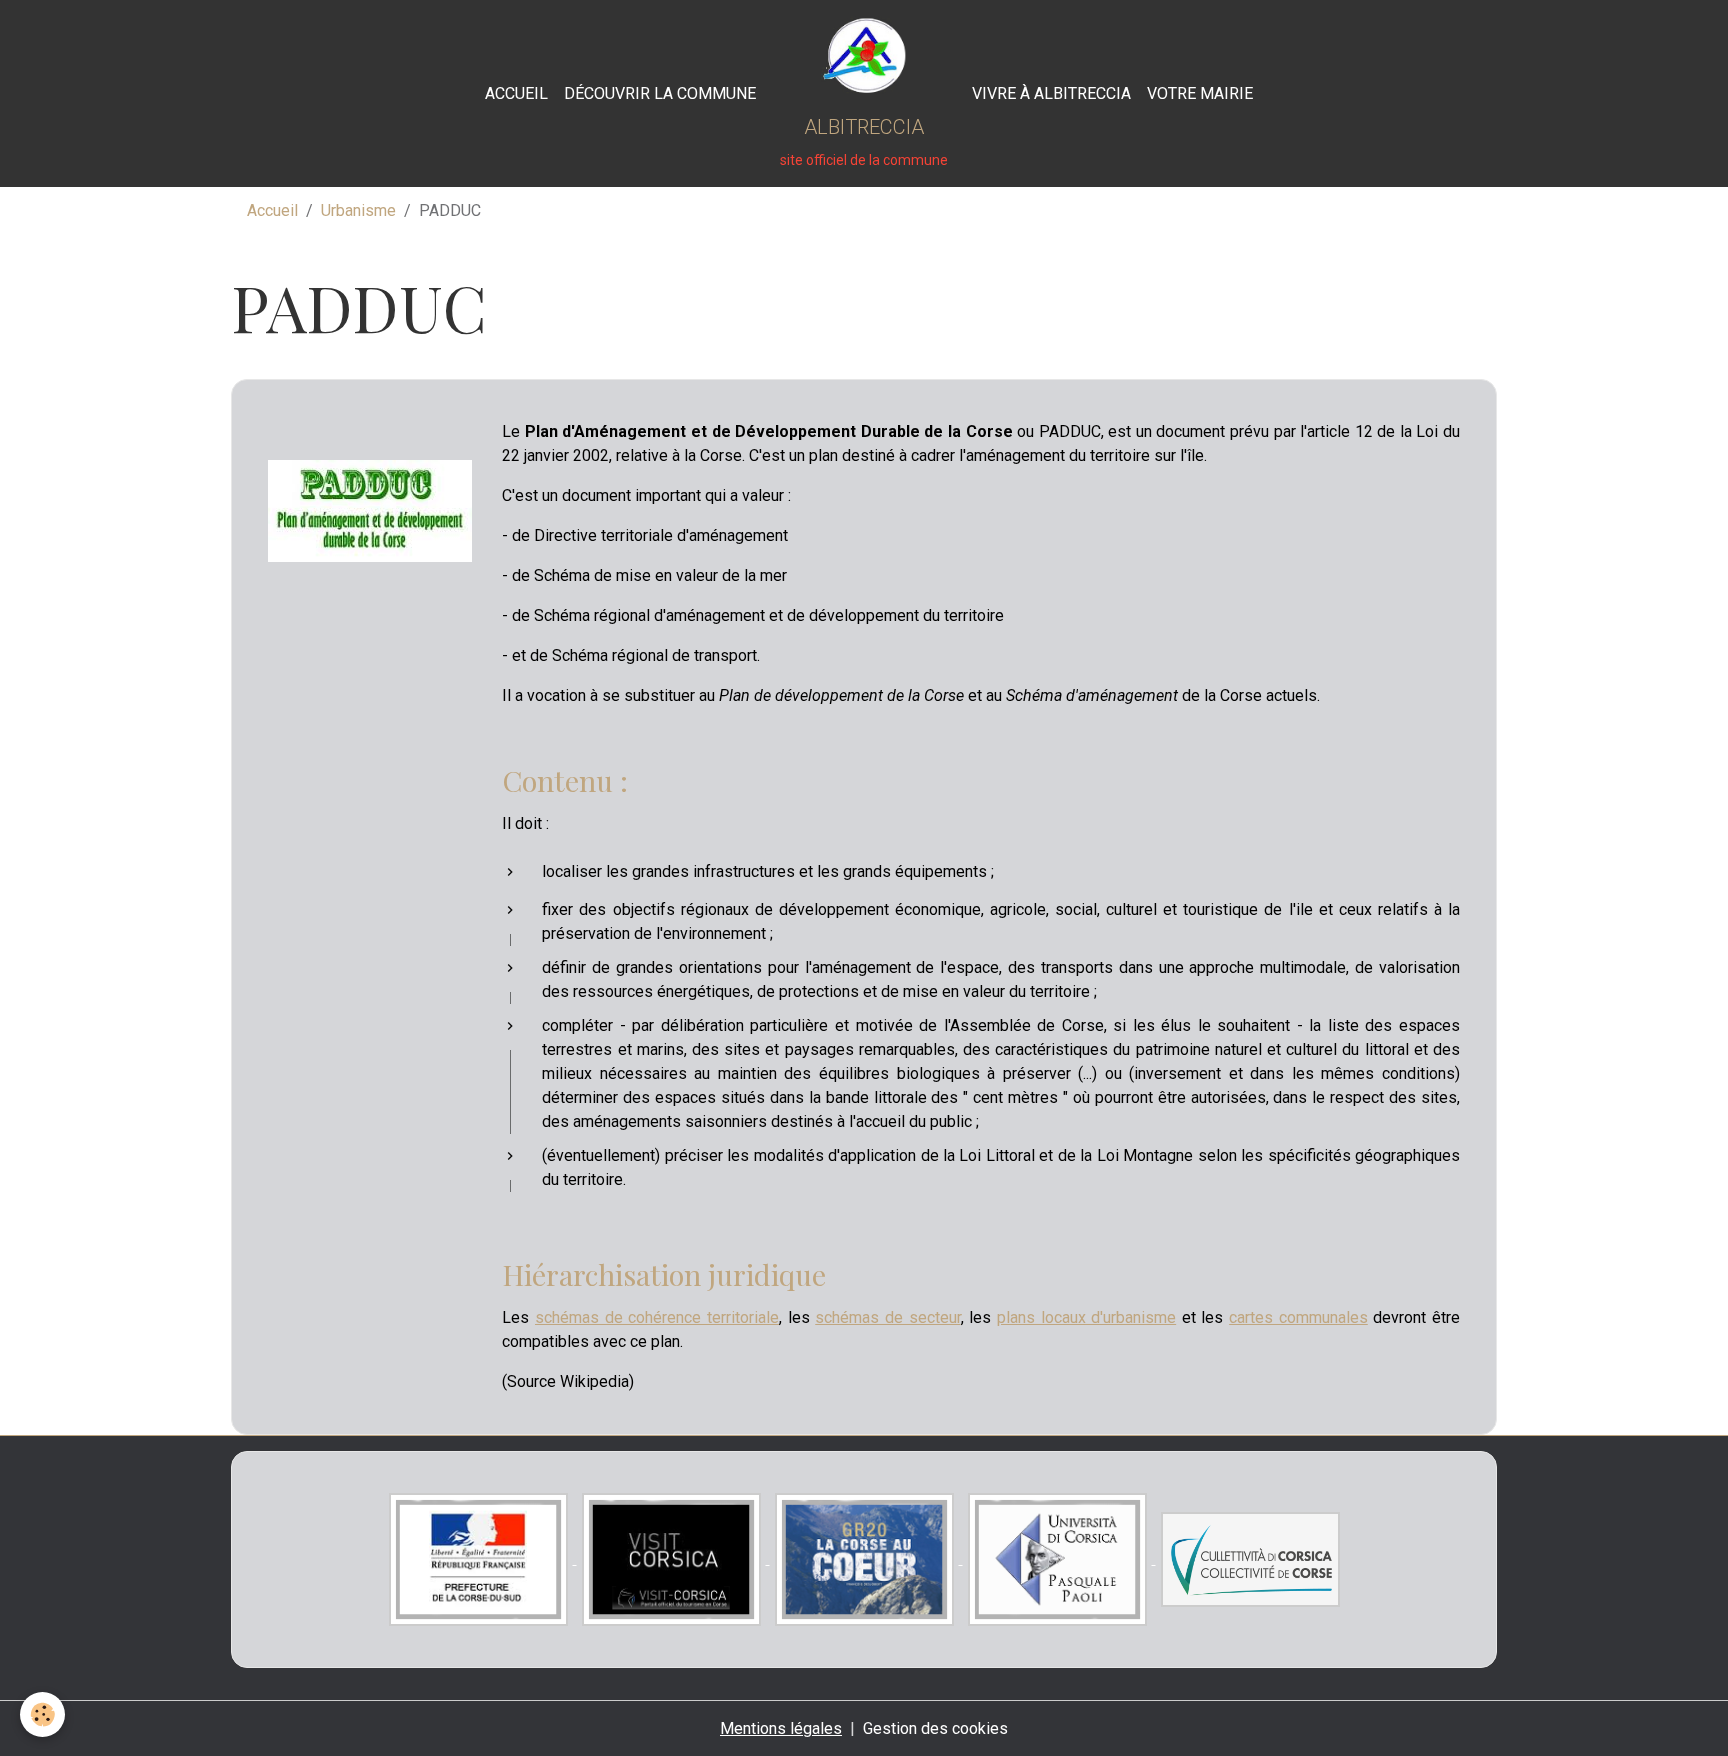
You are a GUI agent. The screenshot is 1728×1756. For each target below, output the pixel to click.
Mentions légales (781, 1728)
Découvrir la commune (660, 93)
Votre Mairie (1200, 93)
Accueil (516, 93)
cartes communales (1298, 1317)
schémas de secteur (887, 1317)
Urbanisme (358, 210)
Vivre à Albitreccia (1051, 93)
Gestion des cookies (935, 1728)
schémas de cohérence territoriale (657, 1317)
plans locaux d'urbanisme (1086, 1317)
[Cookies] (42, 1714)
